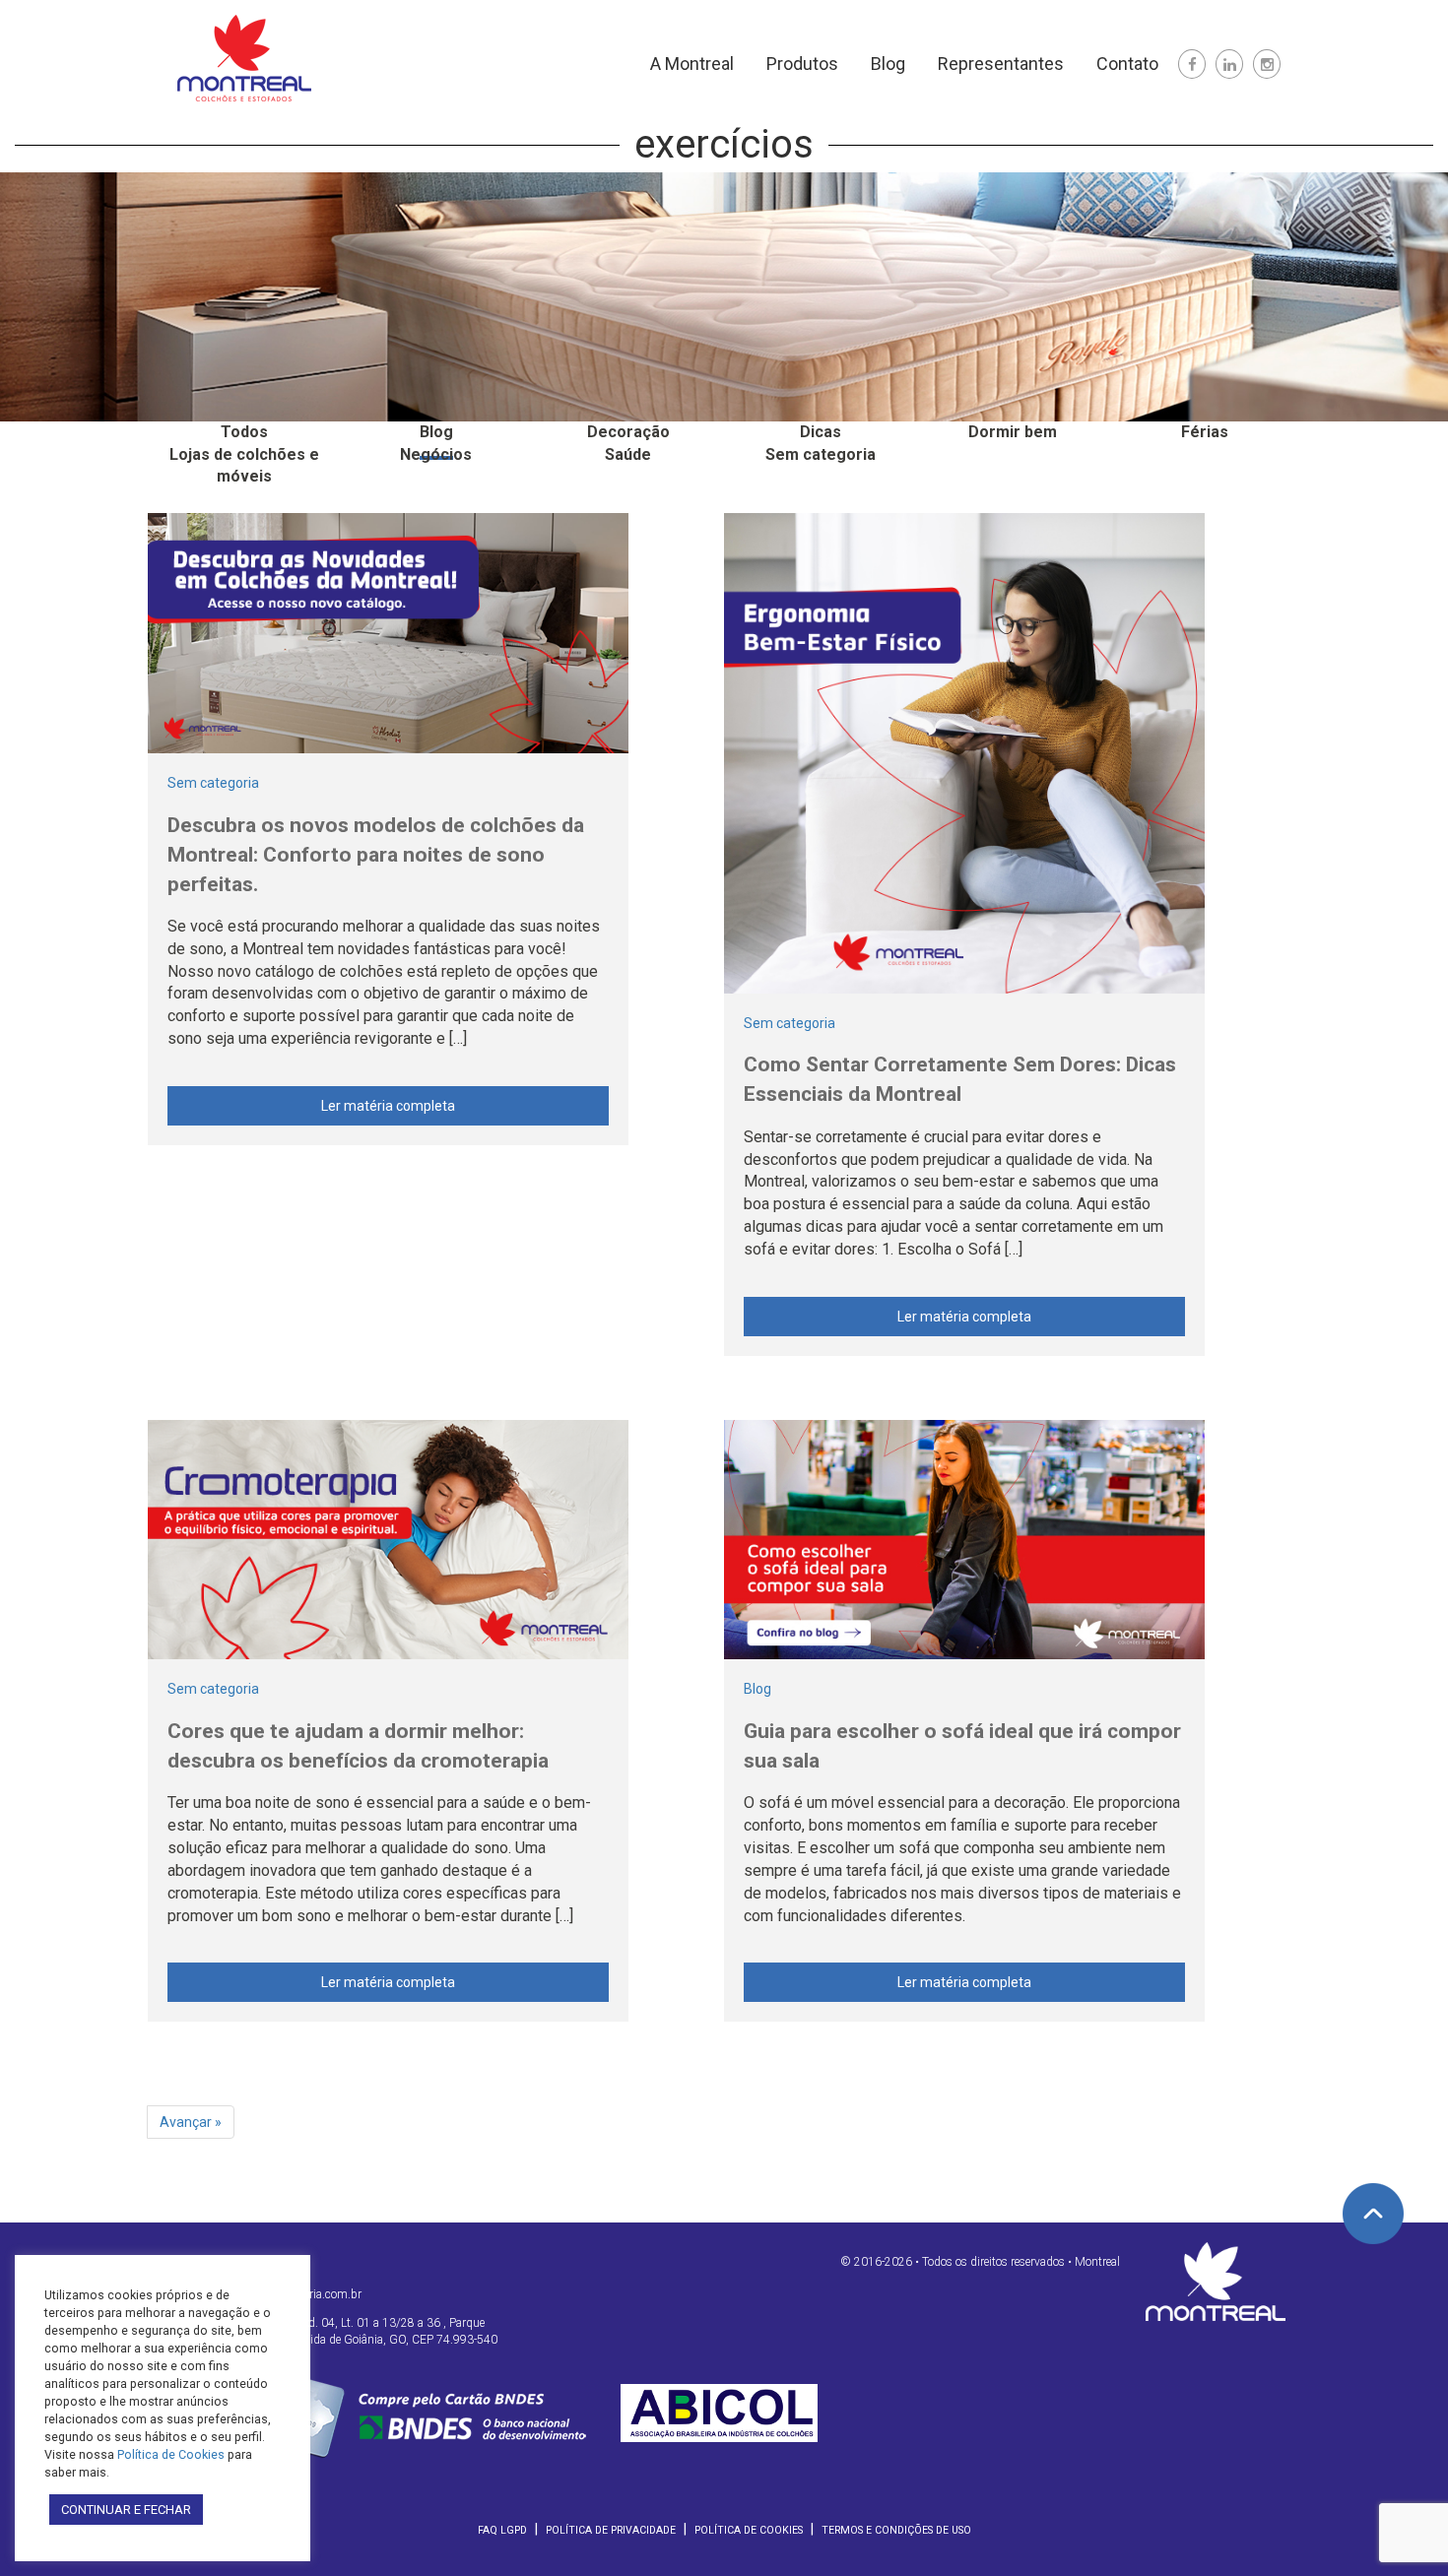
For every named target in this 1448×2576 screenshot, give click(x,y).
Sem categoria (821, 454)
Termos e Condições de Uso (896, 2530)
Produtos (802, 64)
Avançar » (191, 2122)
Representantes (1001, 64)
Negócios (436, 454)
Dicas (821, 432)
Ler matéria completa (388, 1106)
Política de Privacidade (611, 2530)
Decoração (628, 432)
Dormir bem (1013, 432)
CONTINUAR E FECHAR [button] (126, 2510)
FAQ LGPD (502, 2530)
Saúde (628, 454)
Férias (1205, 432)
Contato (1127, 64)
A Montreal (692, 64)
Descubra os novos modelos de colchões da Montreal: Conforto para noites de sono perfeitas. (376, 855)
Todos (244, 432)
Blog (888, 64)
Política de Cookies (749, 2530)
